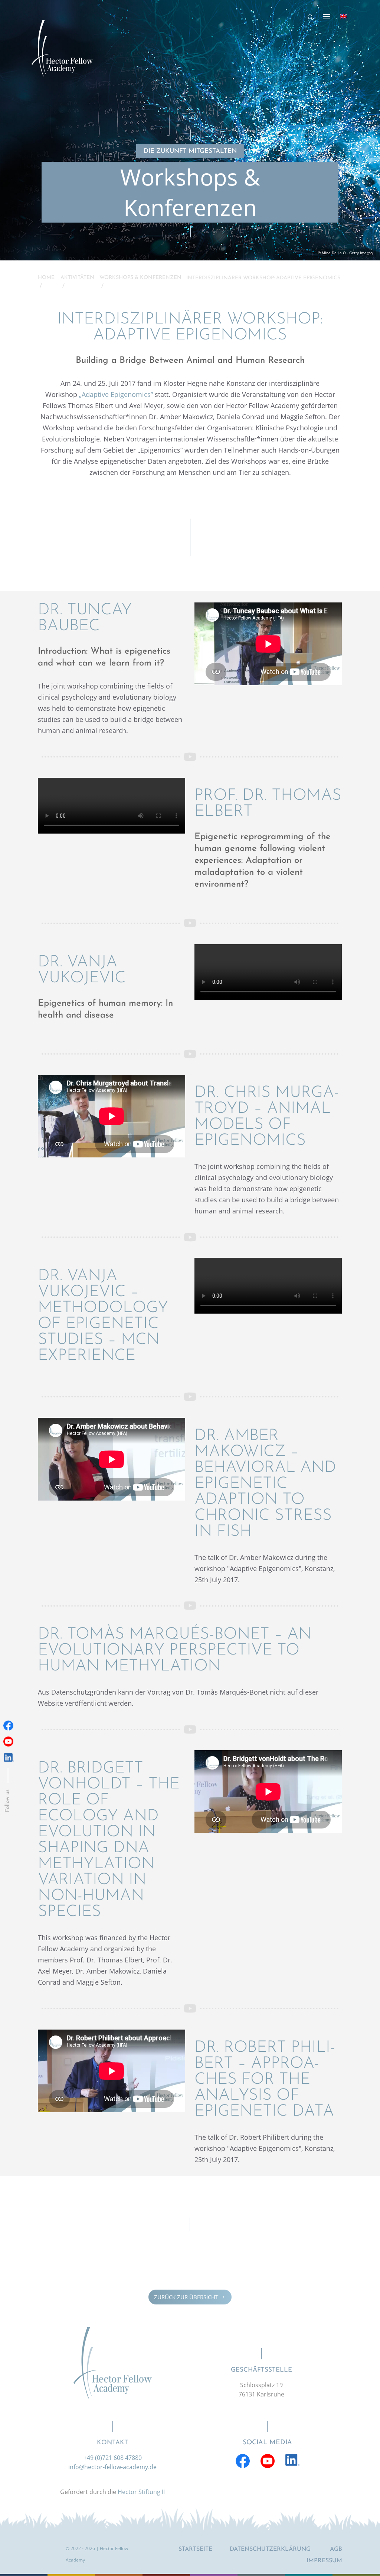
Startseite (195, 2549)
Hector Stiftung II (141, 2492)
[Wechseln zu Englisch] (343, 16)
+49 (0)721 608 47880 (113, 2458)
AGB (336, 2549)
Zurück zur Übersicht (190, 2297)
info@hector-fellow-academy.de (112, 2467)
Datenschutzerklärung (270, 2549)
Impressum (324, 2561)
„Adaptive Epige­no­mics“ (116, 394)
